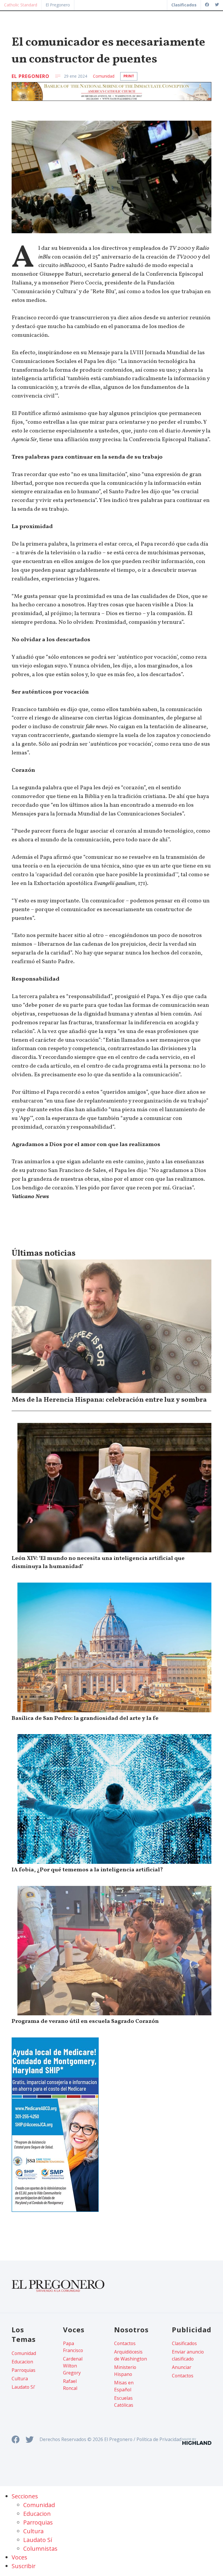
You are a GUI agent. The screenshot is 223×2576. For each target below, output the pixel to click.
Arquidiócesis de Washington (131, 2355)
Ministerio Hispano (125, 2371)
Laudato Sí (38, 2540)
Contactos (125, 2343)
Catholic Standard (21, 5)
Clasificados (184, 2343)
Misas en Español (124, 2386)
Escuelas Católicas (124, 2402)
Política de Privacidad (159, 2439)
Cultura (20, 2379)
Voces (19, 2557)
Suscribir (24, 2566)
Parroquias (24, 2370)
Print (129, 76)
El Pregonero (58, 5)
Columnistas (40, 2549)
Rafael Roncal (70, 2385)
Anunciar (182, 2367)
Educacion (22, 2362)
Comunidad (104, 76)
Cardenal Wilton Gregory (73, 2366)
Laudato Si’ (23, 2387)
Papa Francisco (73, 2347)
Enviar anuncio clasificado (188, 2355)
